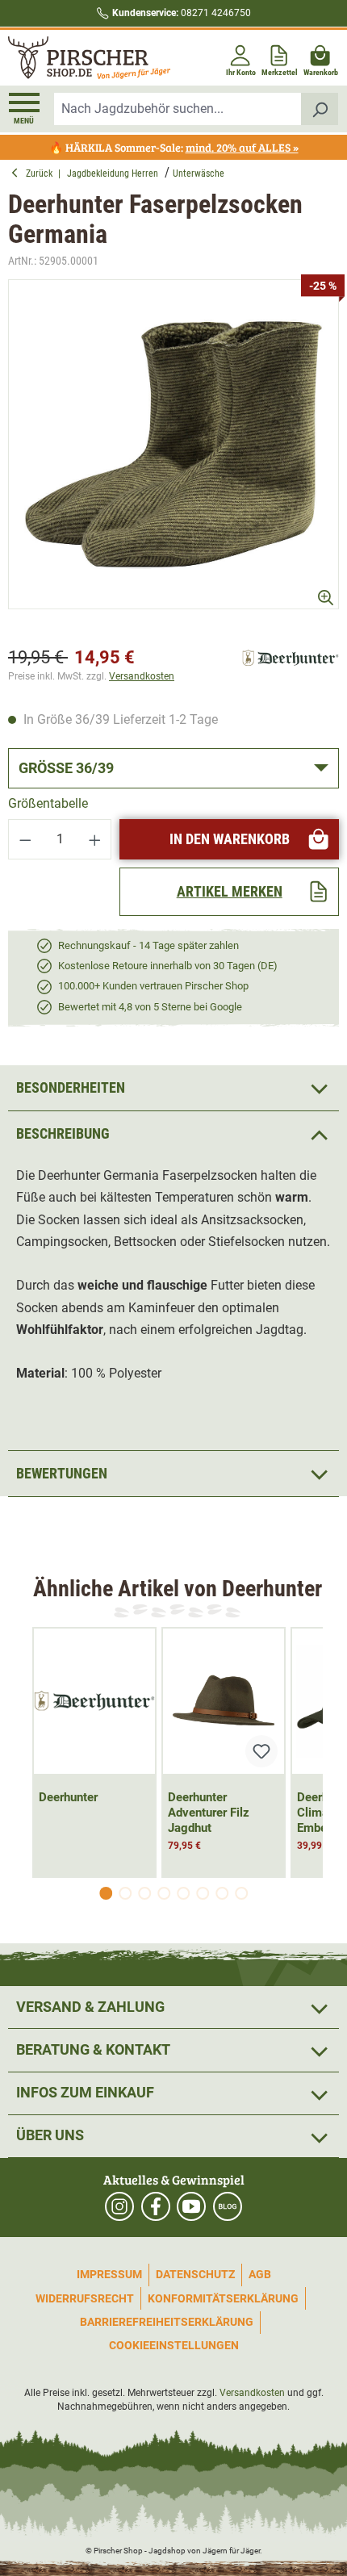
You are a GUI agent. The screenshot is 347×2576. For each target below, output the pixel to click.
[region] (173, 459)
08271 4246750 (182, 13)
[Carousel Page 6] (203, 1893)
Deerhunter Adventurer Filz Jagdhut (209, 1813)
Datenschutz (195, 2274)
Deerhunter (68, 1797)
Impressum (109, 2274)
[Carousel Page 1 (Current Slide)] (106, 1893)
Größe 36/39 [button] (66, 768)
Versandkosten (142, 676)
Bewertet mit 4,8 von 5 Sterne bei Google (150, 1007)
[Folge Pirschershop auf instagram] (119, 2206)
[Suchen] (320, 109)
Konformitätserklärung (223, 2298)
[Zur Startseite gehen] (89, 58)
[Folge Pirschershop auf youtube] (191, 2206)
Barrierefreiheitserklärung (167, 2322)
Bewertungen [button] (62, 1473)
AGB (260, 2274)
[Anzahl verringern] (25, 839)
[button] (173, 1133)
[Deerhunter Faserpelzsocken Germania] (173, 445)
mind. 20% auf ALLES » (242, 147)
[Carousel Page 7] (222, 1893)
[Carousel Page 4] (164, 1893)
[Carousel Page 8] (241, 1893)
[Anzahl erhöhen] (95, 839)
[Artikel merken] (261, 1751)
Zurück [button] (42, 174)
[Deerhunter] (291, 657)
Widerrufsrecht (85, 2298)
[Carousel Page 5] (183, 1893)
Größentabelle (48, 803)
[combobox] (178, 109)
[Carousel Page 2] (125, 1893)
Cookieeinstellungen (174, 2345)
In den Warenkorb (230, 839)
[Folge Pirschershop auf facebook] (156, 2206)
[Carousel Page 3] (144, 1893)
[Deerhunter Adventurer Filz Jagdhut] (224, 1701)
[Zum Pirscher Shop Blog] (228, 2206)
